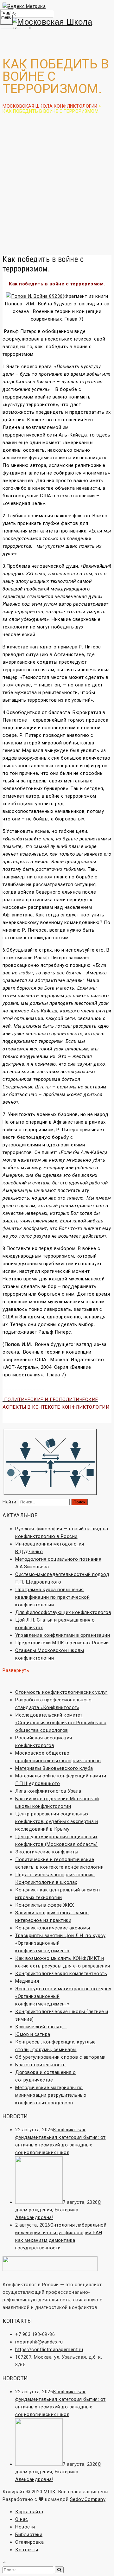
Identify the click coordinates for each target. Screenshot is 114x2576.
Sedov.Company (88, 2499)
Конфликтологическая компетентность (61, 1973)
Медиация (27, 1981)
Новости (25, 2527)
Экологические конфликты (47, 1852)
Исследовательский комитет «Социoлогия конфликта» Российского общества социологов (61, 1723)
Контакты (27, 2550)
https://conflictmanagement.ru (49, 2350)
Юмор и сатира (33, 2034)
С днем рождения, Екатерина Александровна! (58, 2210)
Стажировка (29, 2542)
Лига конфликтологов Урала (48, 1791)
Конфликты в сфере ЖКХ (45, 1905)
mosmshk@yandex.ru (39, 2342)
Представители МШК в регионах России (62, 1643)
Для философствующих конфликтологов (63, 1612)
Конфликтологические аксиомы (53, 1928)
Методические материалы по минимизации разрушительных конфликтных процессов (51, 2095)
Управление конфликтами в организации (63, 1635)
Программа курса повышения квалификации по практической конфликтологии (52, 1597)
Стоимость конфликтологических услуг (61, 1692)
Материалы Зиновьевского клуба (54, 1768)
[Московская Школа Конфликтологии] (57, 26)
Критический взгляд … (41, 2027)
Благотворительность (41, 2065)
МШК (50, 2492)
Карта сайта (29, 2512)
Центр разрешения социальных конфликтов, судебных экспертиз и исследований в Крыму (57, 1821)
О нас (22, 2519)
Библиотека (29, 2535)
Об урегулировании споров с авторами (60, 2057)
